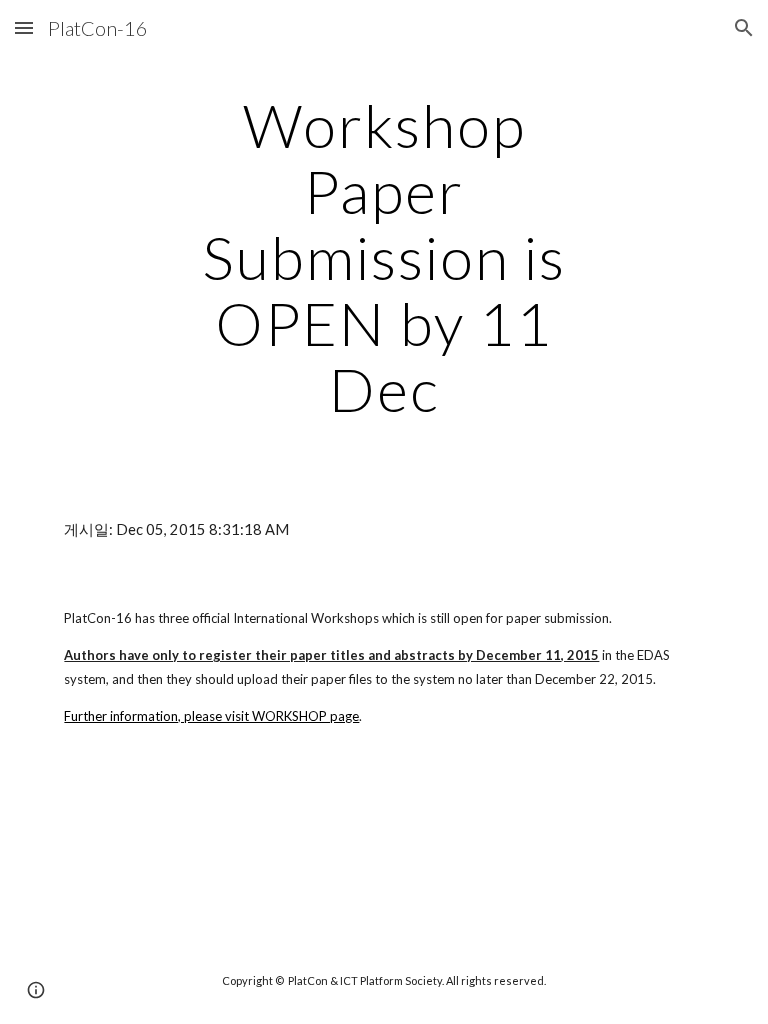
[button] (24, 27)
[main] (383, 257)
